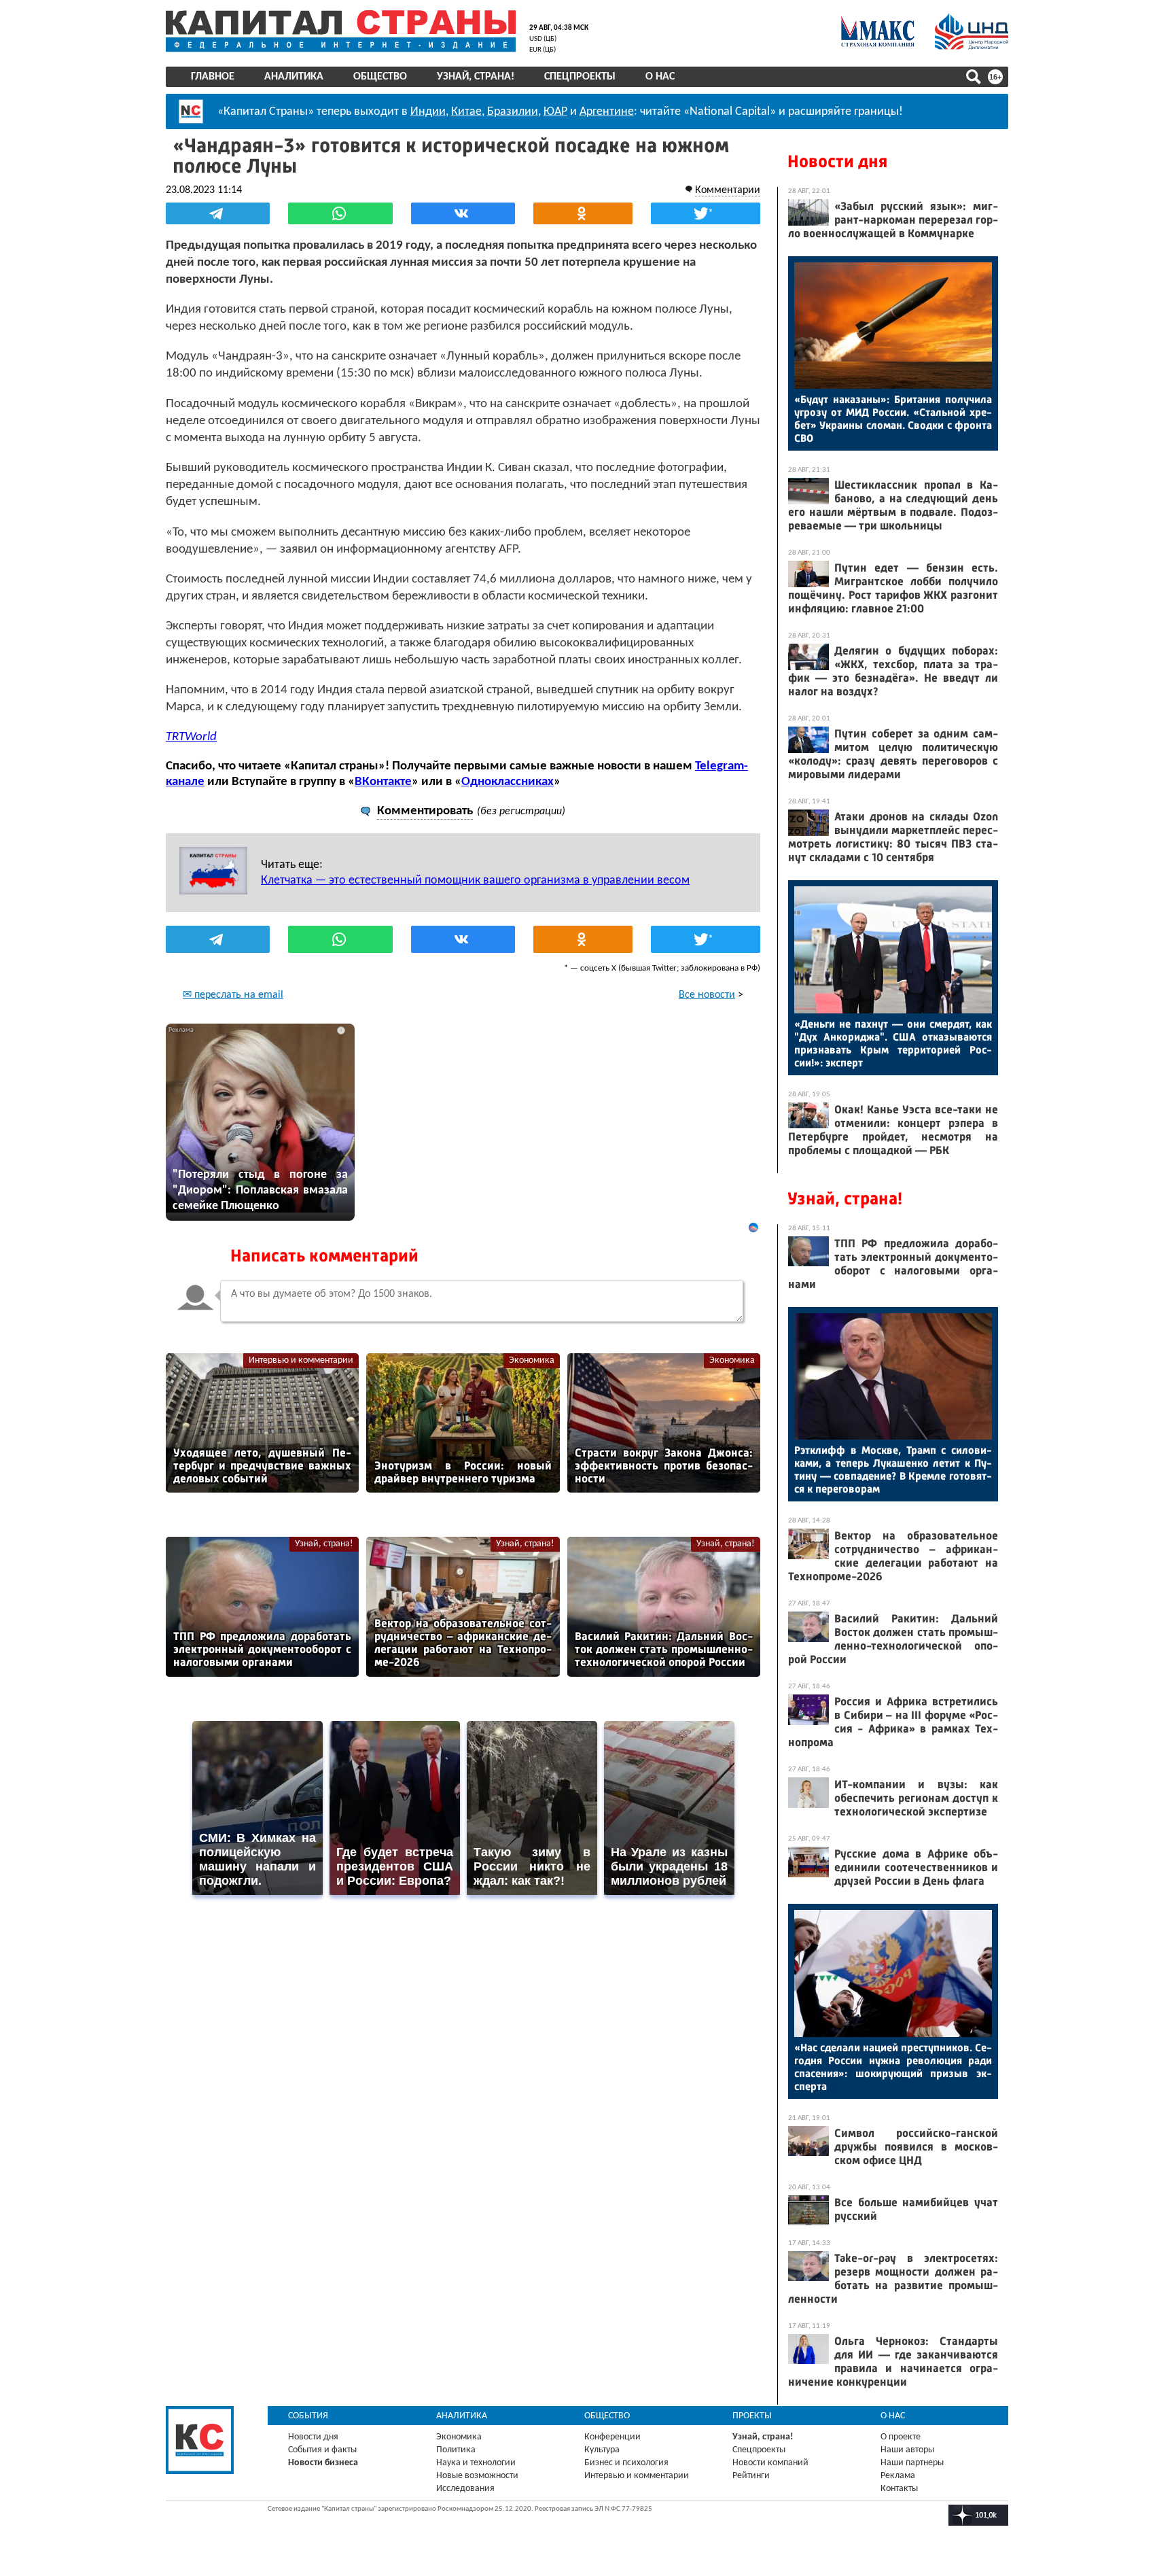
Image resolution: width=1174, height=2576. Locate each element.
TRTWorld (191, 737)
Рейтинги (751, 2476)
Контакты (899, 2489)
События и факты (322, 2450)
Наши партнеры (912, 2463)
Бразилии (513, 112)
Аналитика (294, 77)
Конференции (612, 2437)
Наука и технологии (476, 2463)
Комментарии (728, 190)
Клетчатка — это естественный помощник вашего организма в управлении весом (475, 881)
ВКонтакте (383, 782)
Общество (380, 77)
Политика (456, 2450)
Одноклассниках (508, 782)
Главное (213, 77)
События (308, 2416)
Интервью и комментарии (301, 1360)
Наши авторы (907, 2450)
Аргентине (607, 112)
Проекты (752, 2416)
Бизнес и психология (626, 2463)
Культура (602, 2450)
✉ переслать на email (233, 995)
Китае (466, 112)
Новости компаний (770, 2463)
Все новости (707, 995)
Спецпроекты (580, 77)
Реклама (898, 2476)
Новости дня (837, 161)
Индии (428, 112)
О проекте (901, 2437)
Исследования (465, 2489)
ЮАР (555, 112)
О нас (660, 77)
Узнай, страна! (476, 77)
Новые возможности (477, 2476)
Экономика (532, 1360)
